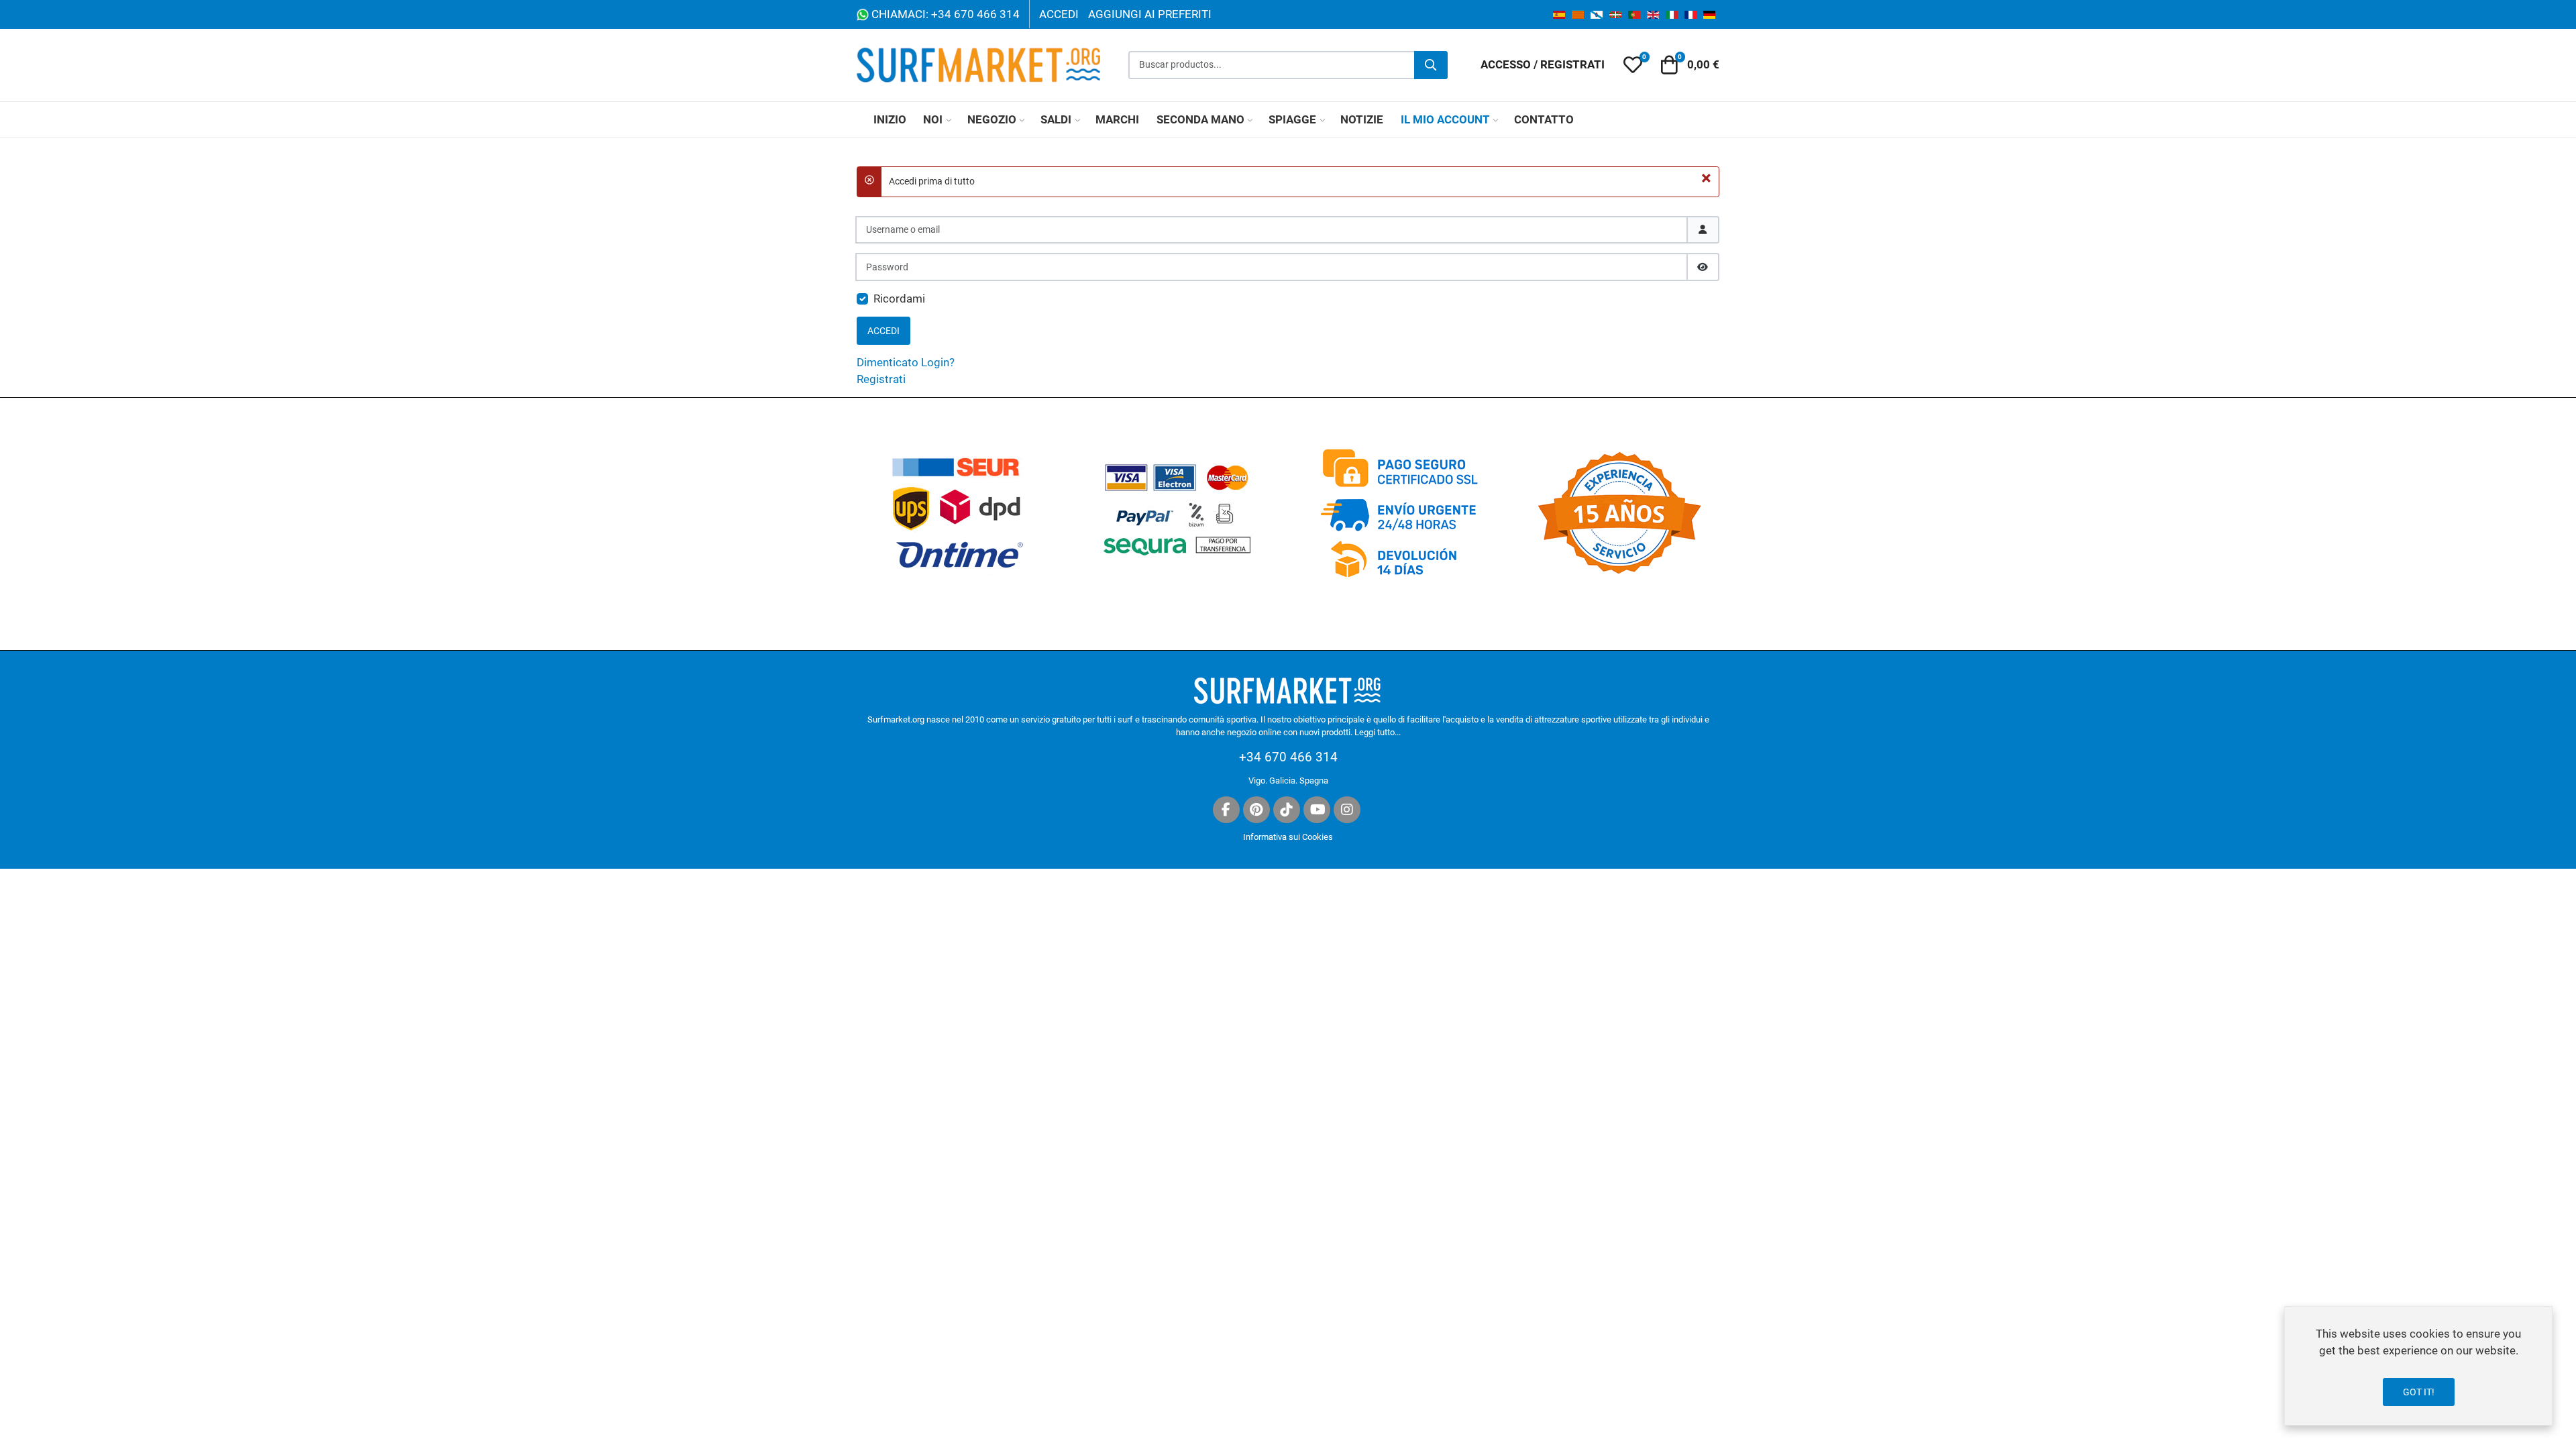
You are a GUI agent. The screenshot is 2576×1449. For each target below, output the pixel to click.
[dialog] (2418, 1366)
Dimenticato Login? (906, 362)
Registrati (881, 379)
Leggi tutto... (1378, 732)
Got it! (2419, 1392)
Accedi (1059, 14)
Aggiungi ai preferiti (1150, 14)
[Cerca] (1431, 65)
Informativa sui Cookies (1288, 837)
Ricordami (899, 299)
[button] (1633, 65)
